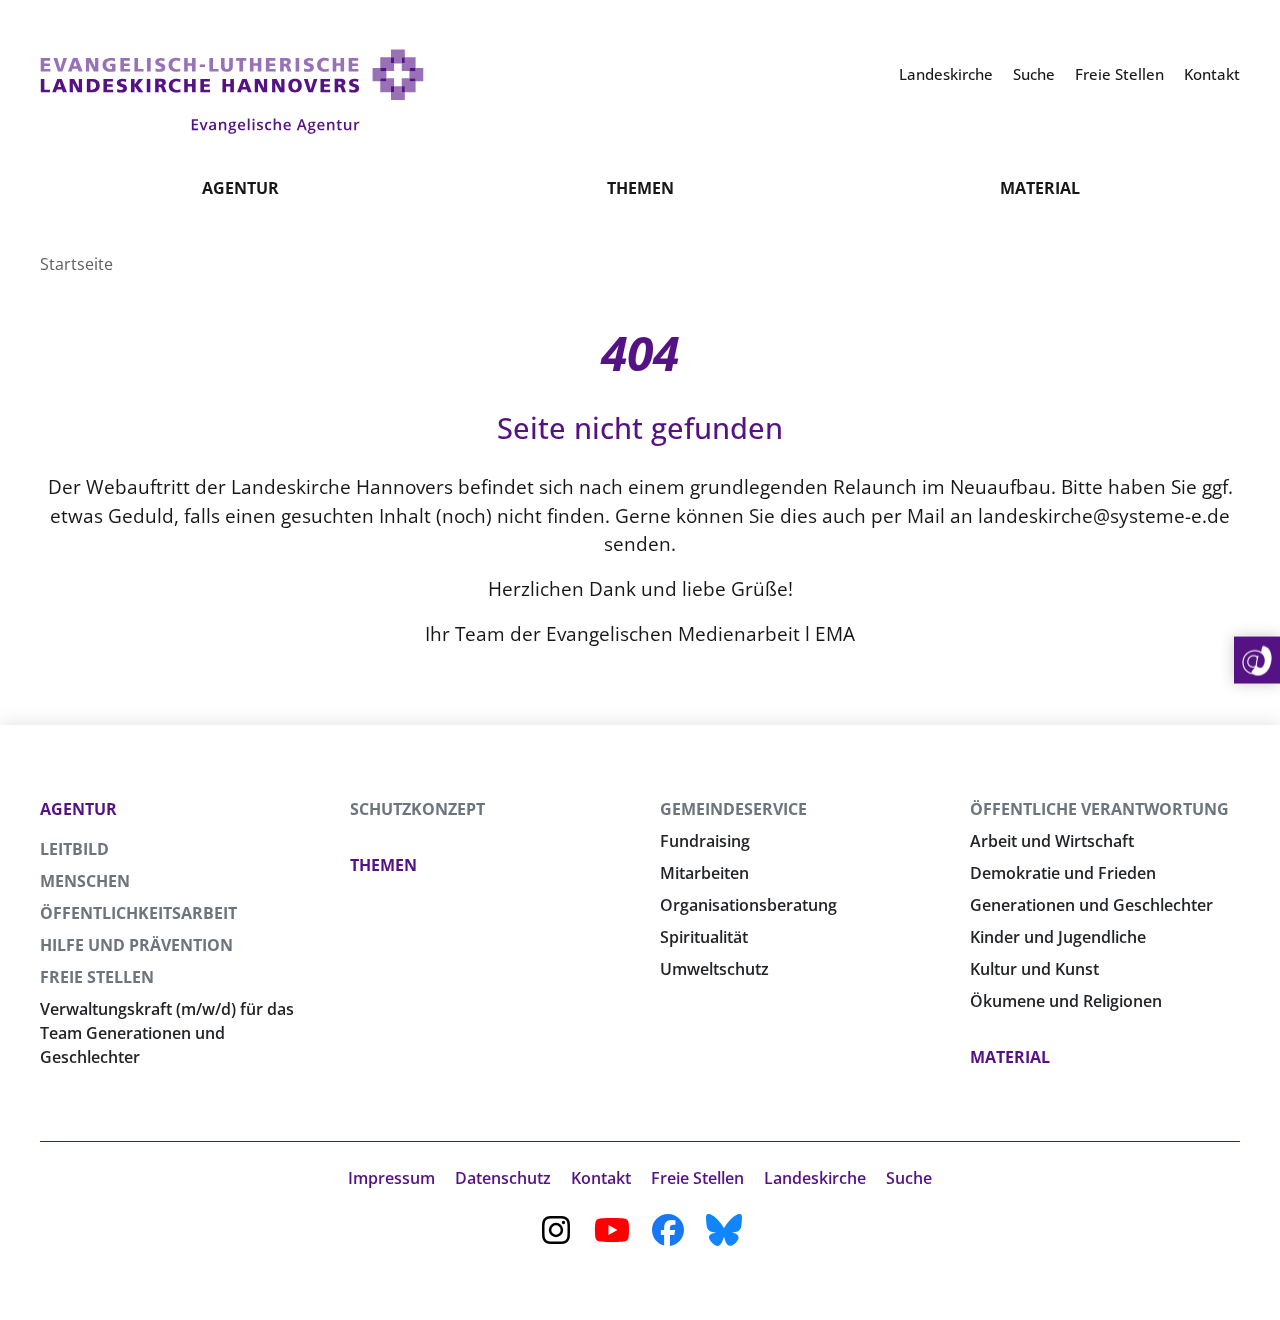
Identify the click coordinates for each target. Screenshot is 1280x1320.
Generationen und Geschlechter (1091, 905)
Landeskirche (815, 1178)
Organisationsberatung (748, 905)
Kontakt (601, 1178)
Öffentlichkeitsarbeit (138, 913)
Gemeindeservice (733, 809)
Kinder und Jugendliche (1058, 937)
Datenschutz (503, 1178)
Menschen (85, 881)
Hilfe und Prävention (136, 945)
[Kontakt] (1257, 660)
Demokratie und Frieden (1063, 873)
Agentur (240, 188)
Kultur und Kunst (1034, 969)
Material (1040, 188)
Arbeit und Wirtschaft (1052, 841)
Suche (909, 1178)
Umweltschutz (714, 969)
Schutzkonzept (417, 809)
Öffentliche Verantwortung (1099, 809)
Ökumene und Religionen (1066, 1001)
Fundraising (705, 841)
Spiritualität (704, 937)
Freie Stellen (97, 977)
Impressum (391, 1178)
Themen (640, 188)
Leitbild (74, 849)
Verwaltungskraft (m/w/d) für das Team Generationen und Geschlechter (167, 1033)
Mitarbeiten (704, 873)
